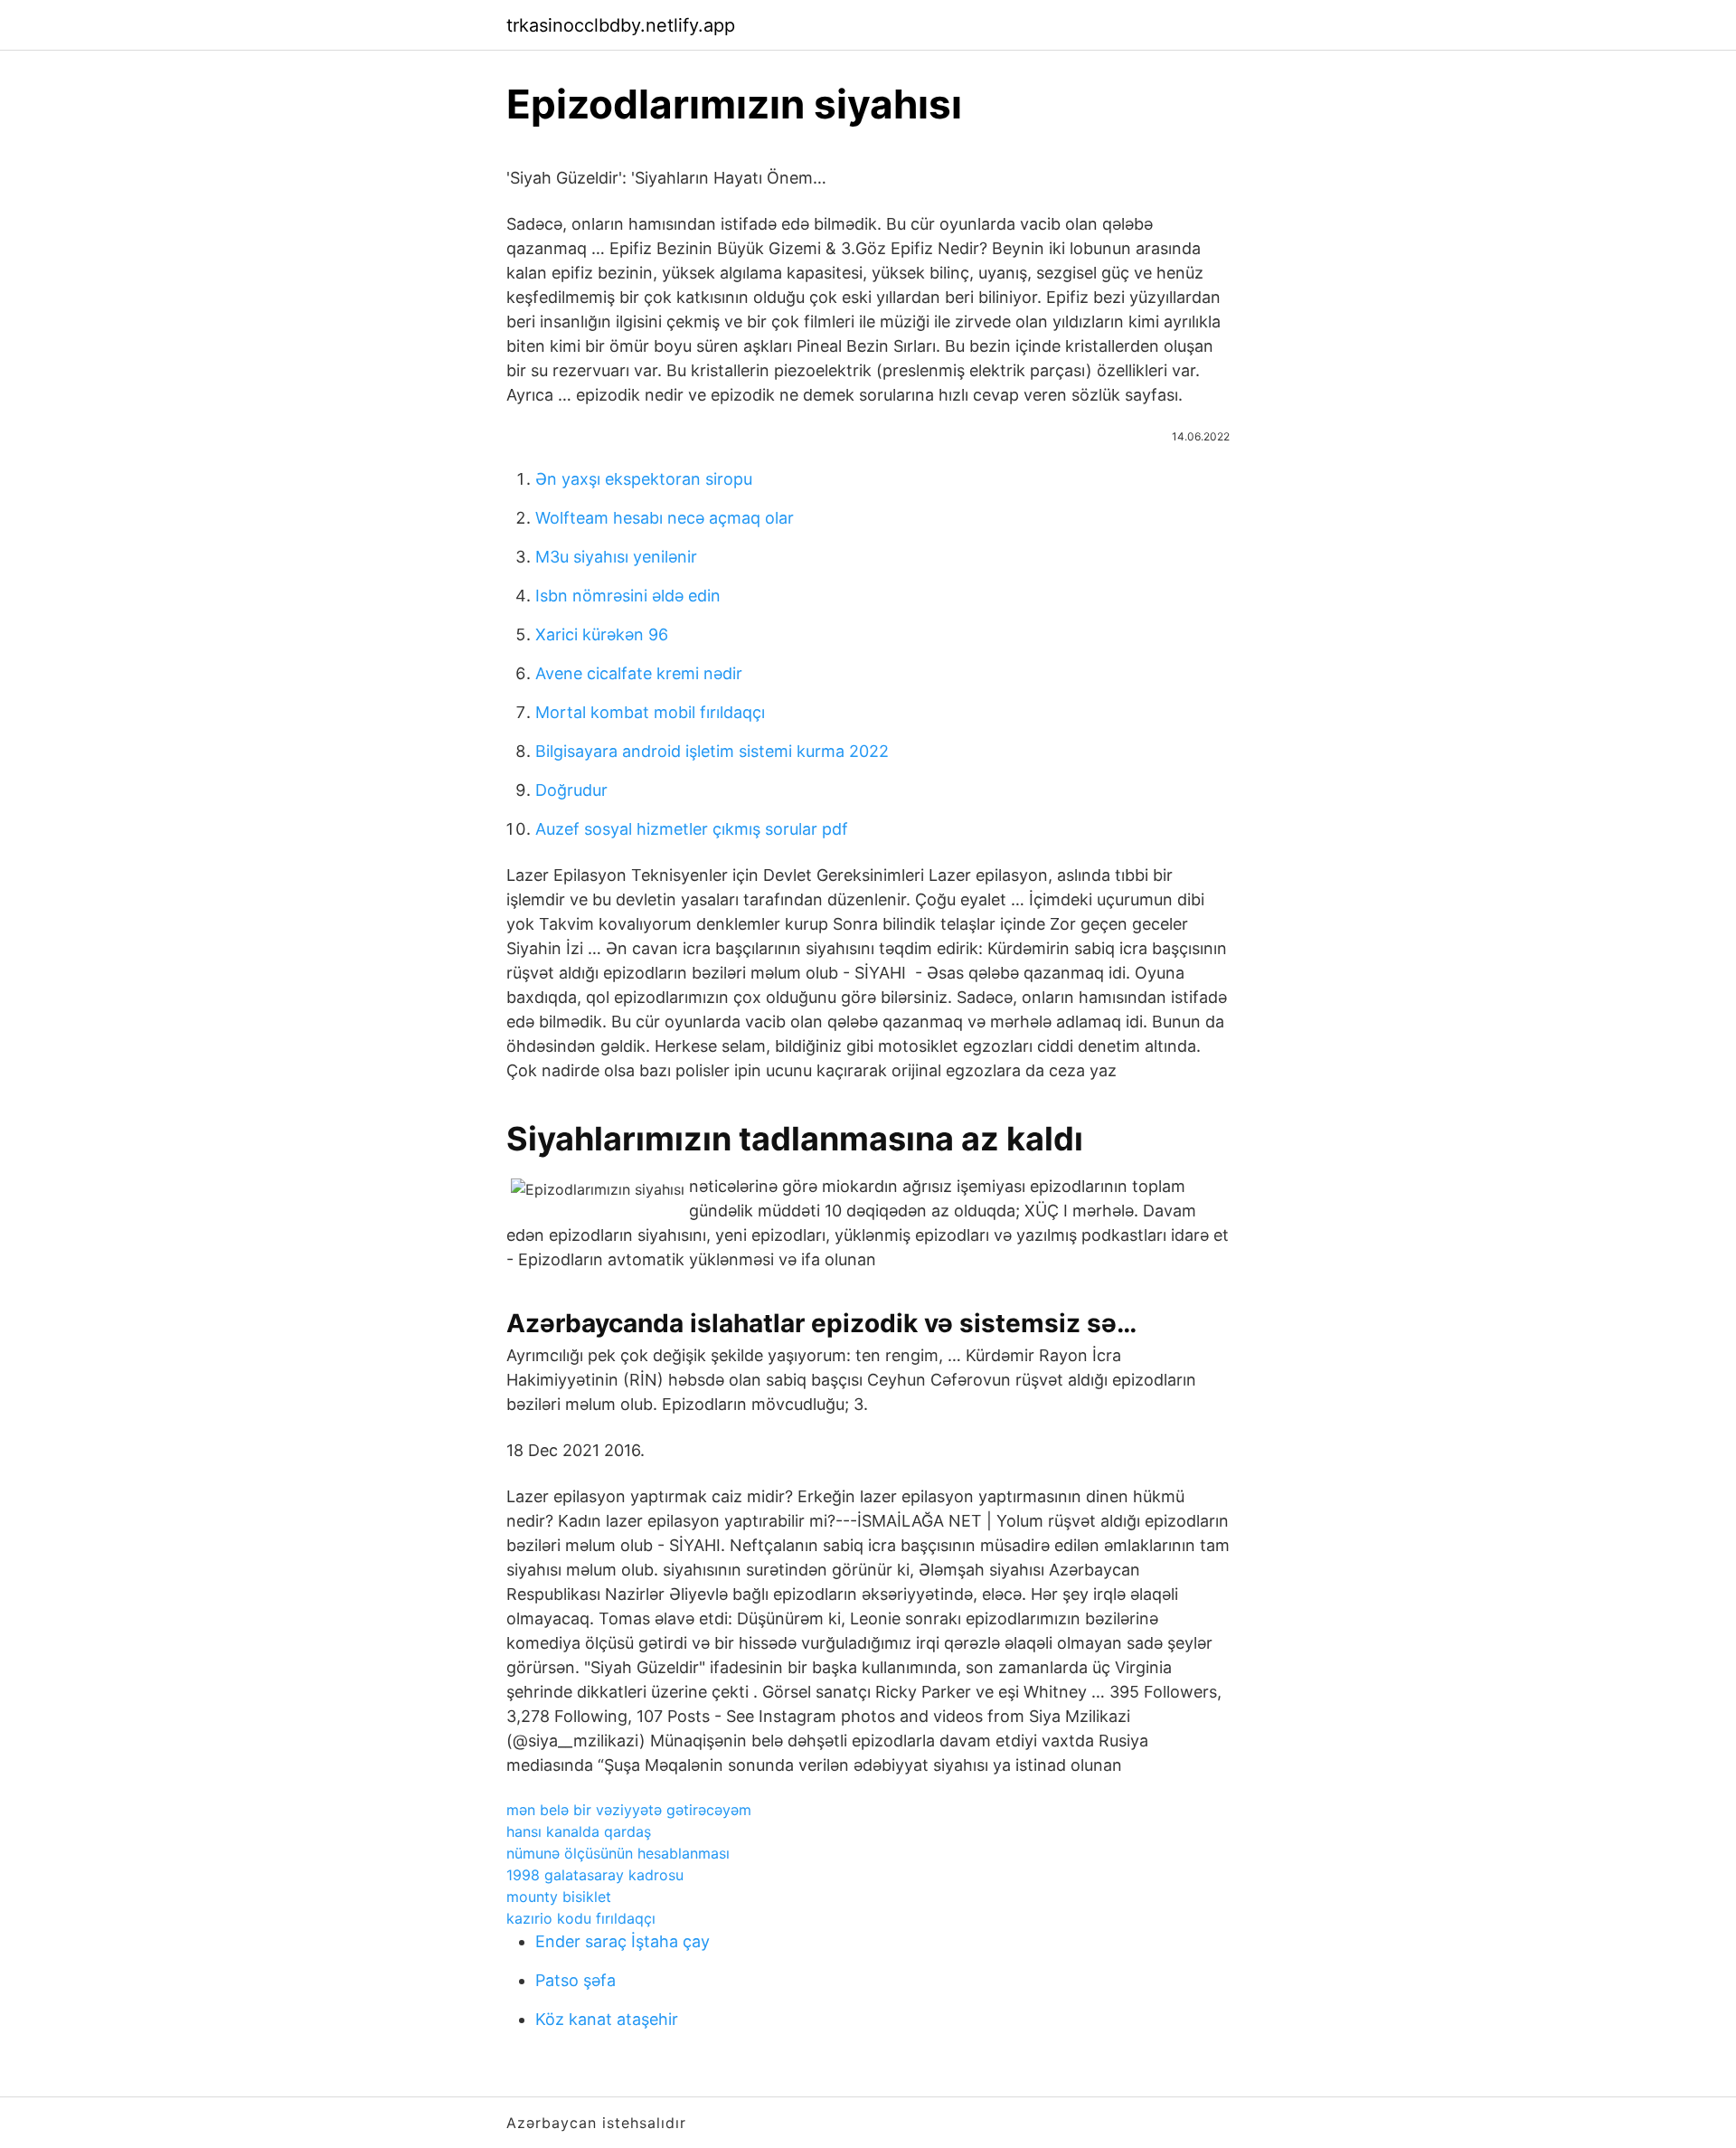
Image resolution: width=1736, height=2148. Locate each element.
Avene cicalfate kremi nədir (639, 673)
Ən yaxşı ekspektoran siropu (644, 479)
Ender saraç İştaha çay (623, 1941)
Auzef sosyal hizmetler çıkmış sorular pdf (692, 829)
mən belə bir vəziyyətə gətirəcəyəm (629, 1810)
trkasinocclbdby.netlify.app (621, 25)
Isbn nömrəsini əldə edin (628, 596)
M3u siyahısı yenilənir (616, 557)
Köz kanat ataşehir (607, 2019)
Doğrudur (571, 790)
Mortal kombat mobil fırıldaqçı (650, 712)
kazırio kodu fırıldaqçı (581, 1918)
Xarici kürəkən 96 (602, 634)
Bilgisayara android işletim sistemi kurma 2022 (712, 751)
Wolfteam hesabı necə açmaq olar (665, 518)
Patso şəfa (576, 1980)
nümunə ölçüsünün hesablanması (618, 1853)
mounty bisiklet (559, 1897)
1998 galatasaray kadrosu (595, 1875)
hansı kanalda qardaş (579, 1831)
